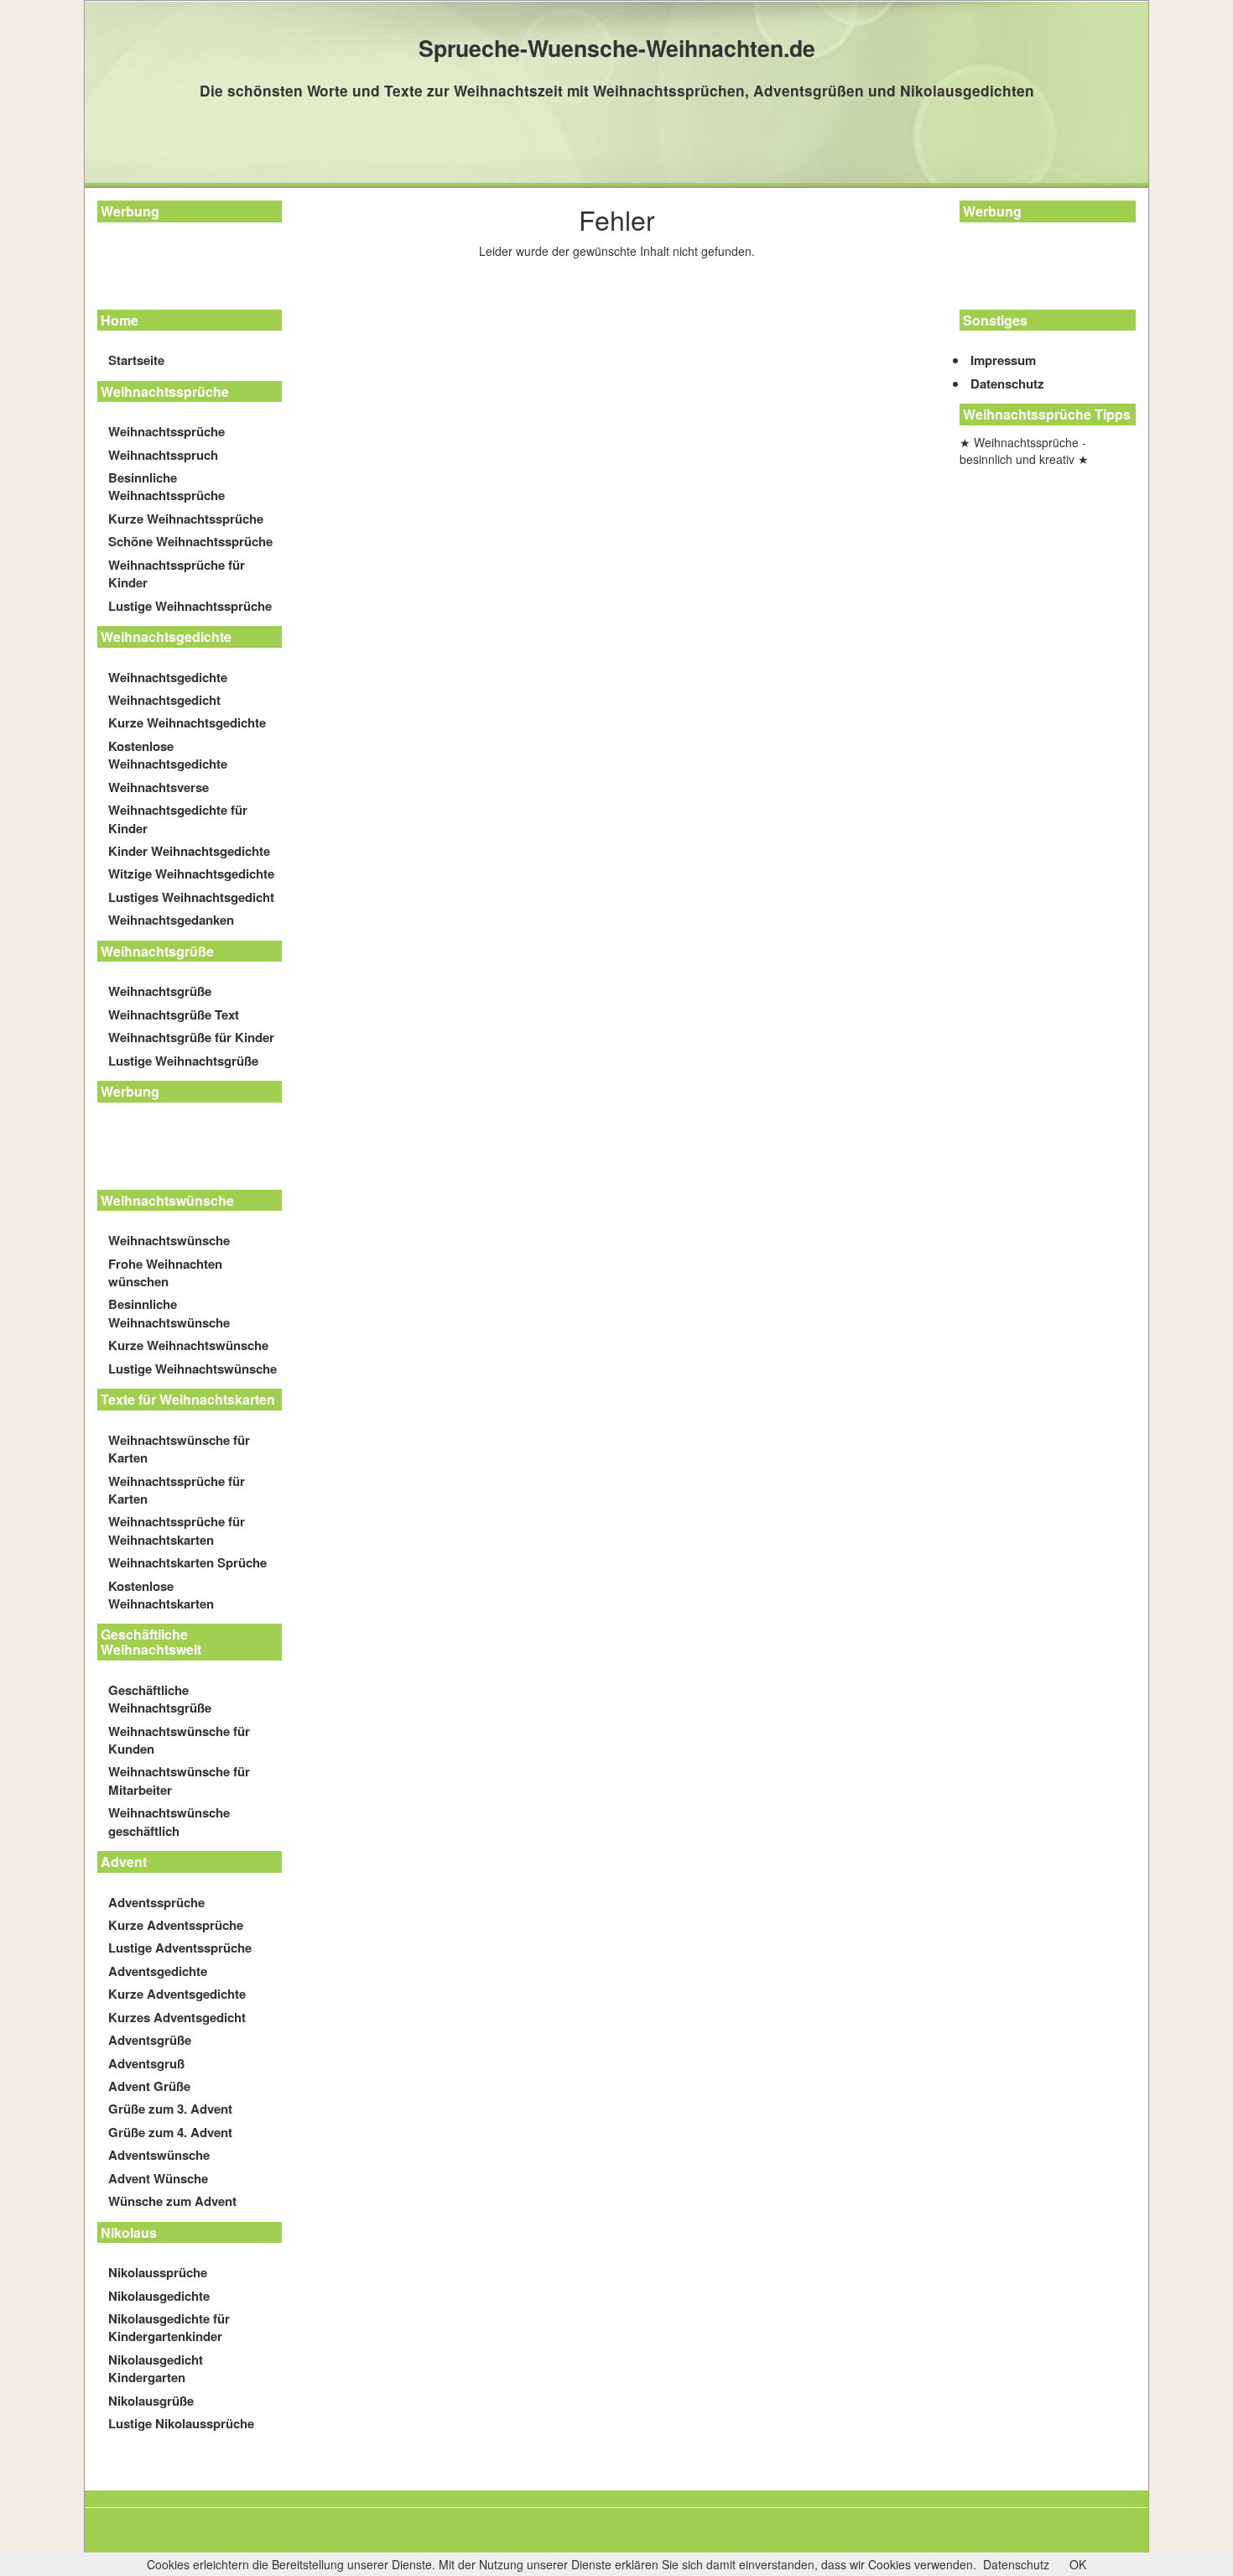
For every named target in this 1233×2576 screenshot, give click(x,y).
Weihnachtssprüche (166, 431)
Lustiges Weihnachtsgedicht (191, 897)
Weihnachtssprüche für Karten (177, 1490)
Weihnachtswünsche (169, 1240)
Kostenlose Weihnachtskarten (161, 1595)
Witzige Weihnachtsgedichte (191, 873)
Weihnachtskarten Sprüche (187, 1562)
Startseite (136, 360)
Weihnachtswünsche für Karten (179, 1449)
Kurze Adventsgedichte (177, 1994)
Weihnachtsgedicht (164, 700)
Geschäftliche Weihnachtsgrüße (160, 1699)
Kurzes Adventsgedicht (177, 2017)
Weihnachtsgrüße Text (174, 1014)
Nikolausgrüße (151, 2401)
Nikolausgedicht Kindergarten (156, 2368)
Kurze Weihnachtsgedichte (187, 722)
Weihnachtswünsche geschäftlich (169, 1821)
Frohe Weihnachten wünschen (165, 1272)
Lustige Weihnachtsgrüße (183, 1061)
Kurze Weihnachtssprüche (186, 519)
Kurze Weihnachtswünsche (188, 1345)
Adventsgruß (146, 2063)
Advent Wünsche (158, 2178)
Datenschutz (1007, 383)
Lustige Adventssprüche (180, 1948)
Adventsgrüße (150, 2040)
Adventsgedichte (158, 1971)
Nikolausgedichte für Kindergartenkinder (169, 2327)
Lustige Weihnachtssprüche (190, 606)
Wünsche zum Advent (172, 2201)
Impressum (1003, 360)
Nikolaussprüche (158, 2272)
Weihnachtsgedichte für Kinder (178, 819)
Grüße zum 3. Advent (170, 2109)
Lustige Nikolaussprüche (181, 2423)
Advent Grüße (149, 2086)
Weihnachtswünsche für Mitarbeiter (179, 1780)
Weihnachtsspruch (163, 455)
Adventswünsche (159, 2155)
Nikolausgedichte (159, 2296)
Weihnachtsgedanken (171, 920)
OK (1078, 2564)
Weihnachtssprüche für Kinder (177, 574)
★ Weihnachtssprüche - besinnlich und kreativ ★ (1024, 451)
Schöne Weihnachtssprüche (190, 541)
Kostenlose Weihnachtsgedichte (168, 755)
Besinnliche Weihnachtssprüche (166, 486)
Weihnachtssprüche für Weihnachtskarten (177, 1530)
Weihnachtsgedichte (168, 677)
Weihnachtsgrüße (160, 991)
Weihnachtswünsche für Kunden (179, 1740)
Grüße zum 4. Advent (170, 2132)
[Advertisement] (173, 269)
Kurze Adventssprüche (176, 1925)
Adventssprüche (156, 1902)
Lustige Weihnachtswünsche (192, 1369)
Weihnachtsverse (159, 787)
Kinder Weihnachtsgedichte (189, 851)
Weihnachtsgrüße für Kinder (191, 1037)
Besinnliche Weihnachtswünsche (169, 1313)
